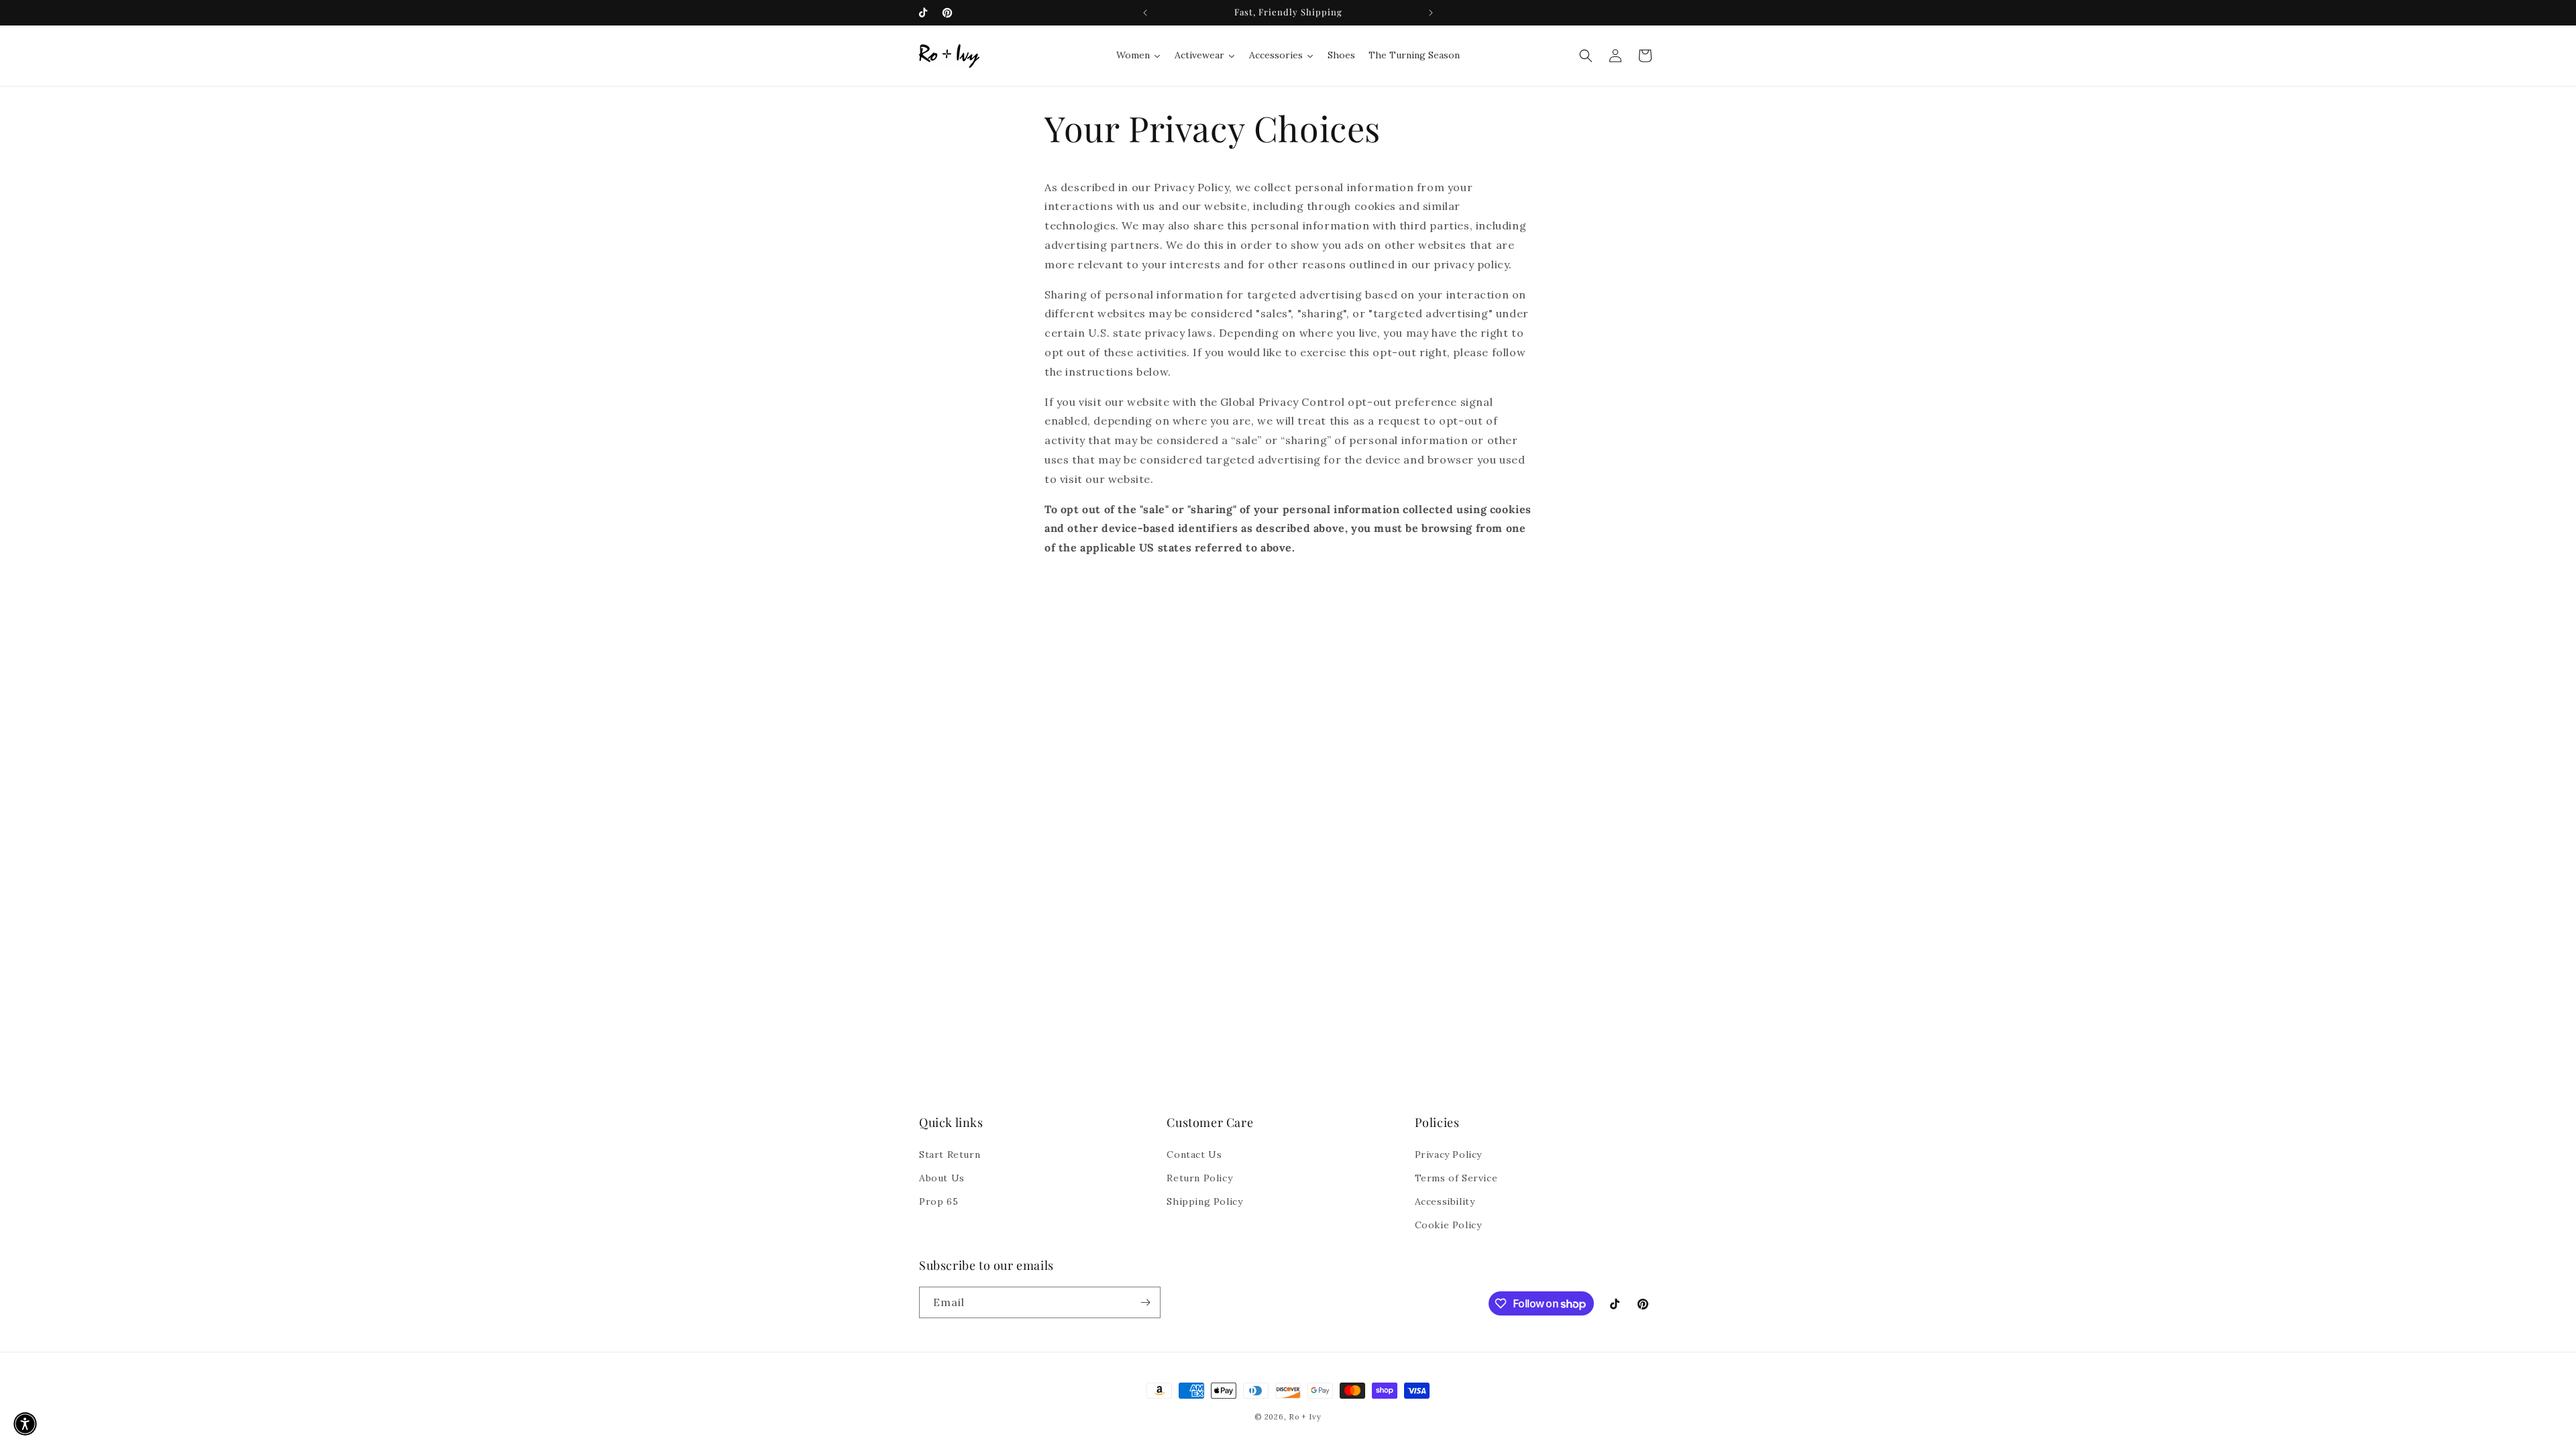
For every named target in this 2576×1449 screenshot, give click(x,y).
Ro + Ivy (1305, 1417)
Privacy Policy (1448, 1155)
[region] (1288, 13)
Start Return (950, 1155)
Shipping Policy (1204, 1201)
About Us (942, 1178)
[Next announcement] (1431, 13)
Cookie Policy (1448, 1225)
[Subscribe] (1145, 1302)
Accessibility (1445, 1201)
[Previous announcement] (1145, 13)
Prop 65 (938, 1201)
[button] (1586, 56)
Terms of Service (1456, 1178)
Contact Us (1194, 1155)
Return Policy (1199, 1178)
